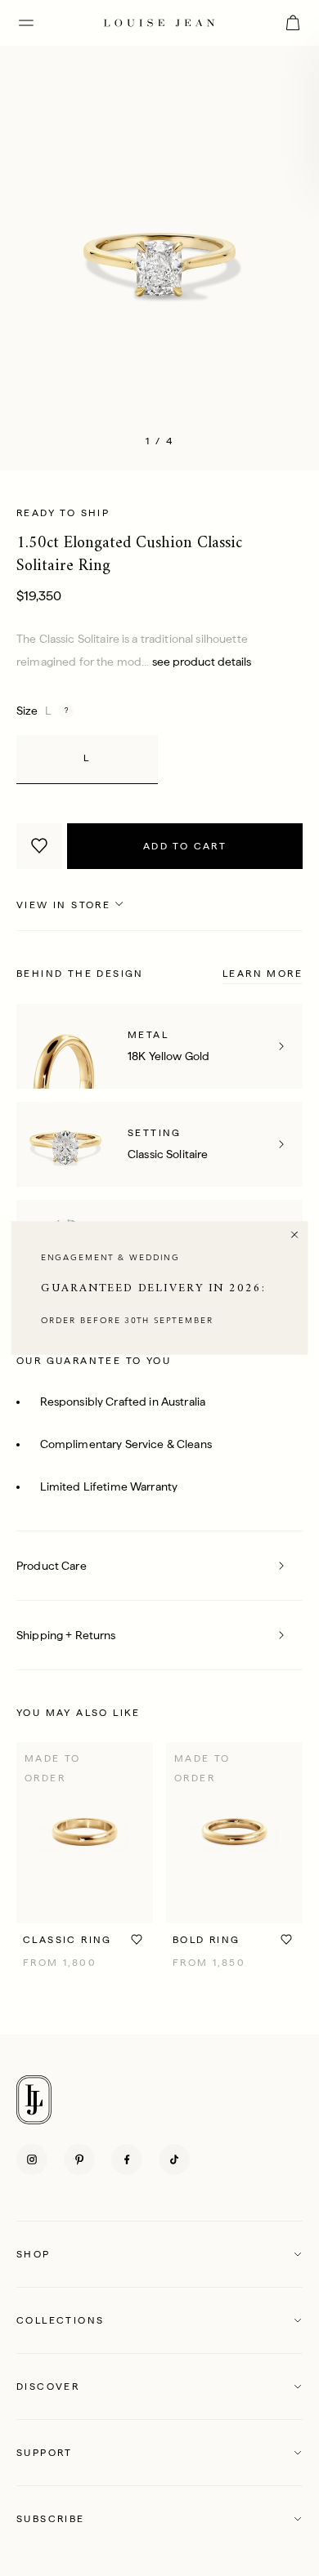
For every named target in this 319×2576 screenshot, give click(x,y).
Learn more (263, 974)
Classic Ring (67, 1940)
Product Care (52, 1566)
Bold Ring (207, 1940)
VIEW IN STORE (63, 905)
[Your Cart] (293, 23)
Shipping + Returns (66, 1635)
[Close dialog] (294, 1235)
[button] (159, 2254)
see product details (202, 662)
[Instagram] (32, 2159)
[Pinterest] (79, 2159)
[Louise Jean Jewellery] (159, 22)
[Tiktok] (174, 2159)
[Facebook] (127, 2159)
